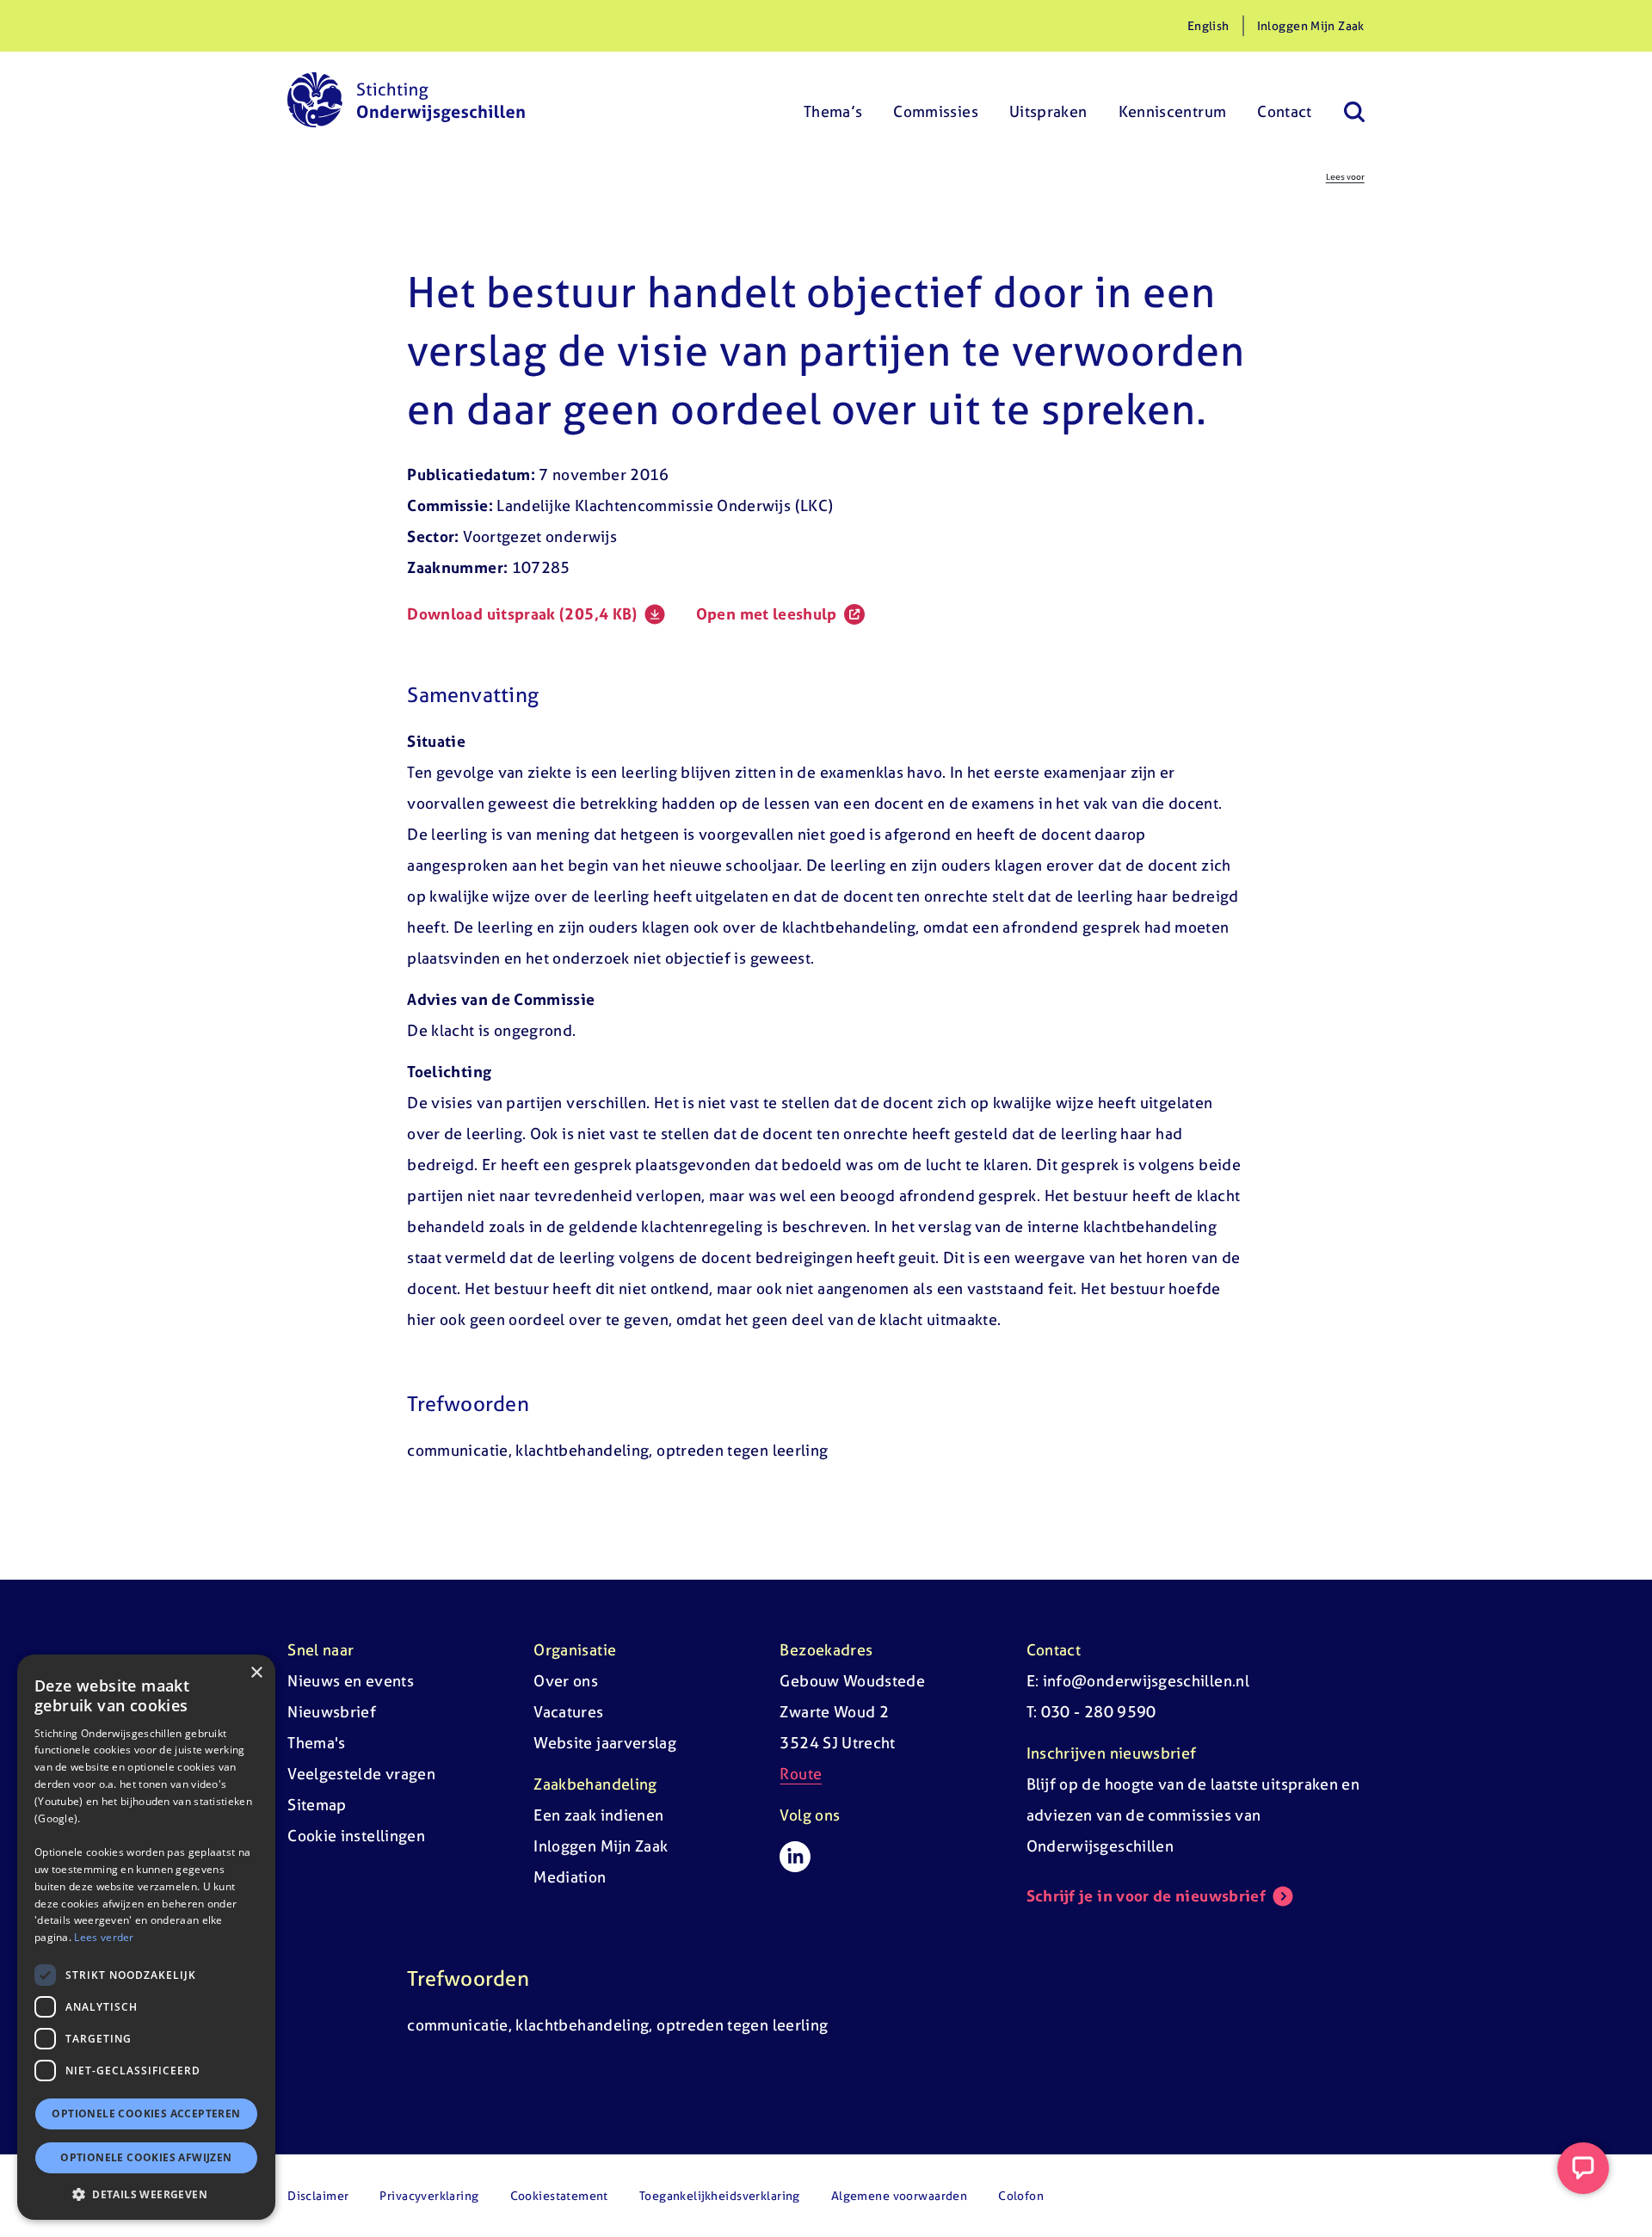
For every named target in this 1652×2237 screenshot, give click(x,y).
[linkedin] (795, 1857)
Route (801, 1774)
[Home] (406, 100)
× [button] (256, 1673)
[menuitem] (833, 100)
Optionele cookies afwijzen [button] (146, 2157)
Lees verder (104, 1937)
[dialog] (146, 1937)
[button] (146, 2194)
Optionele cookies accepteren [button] (146, 2114)
